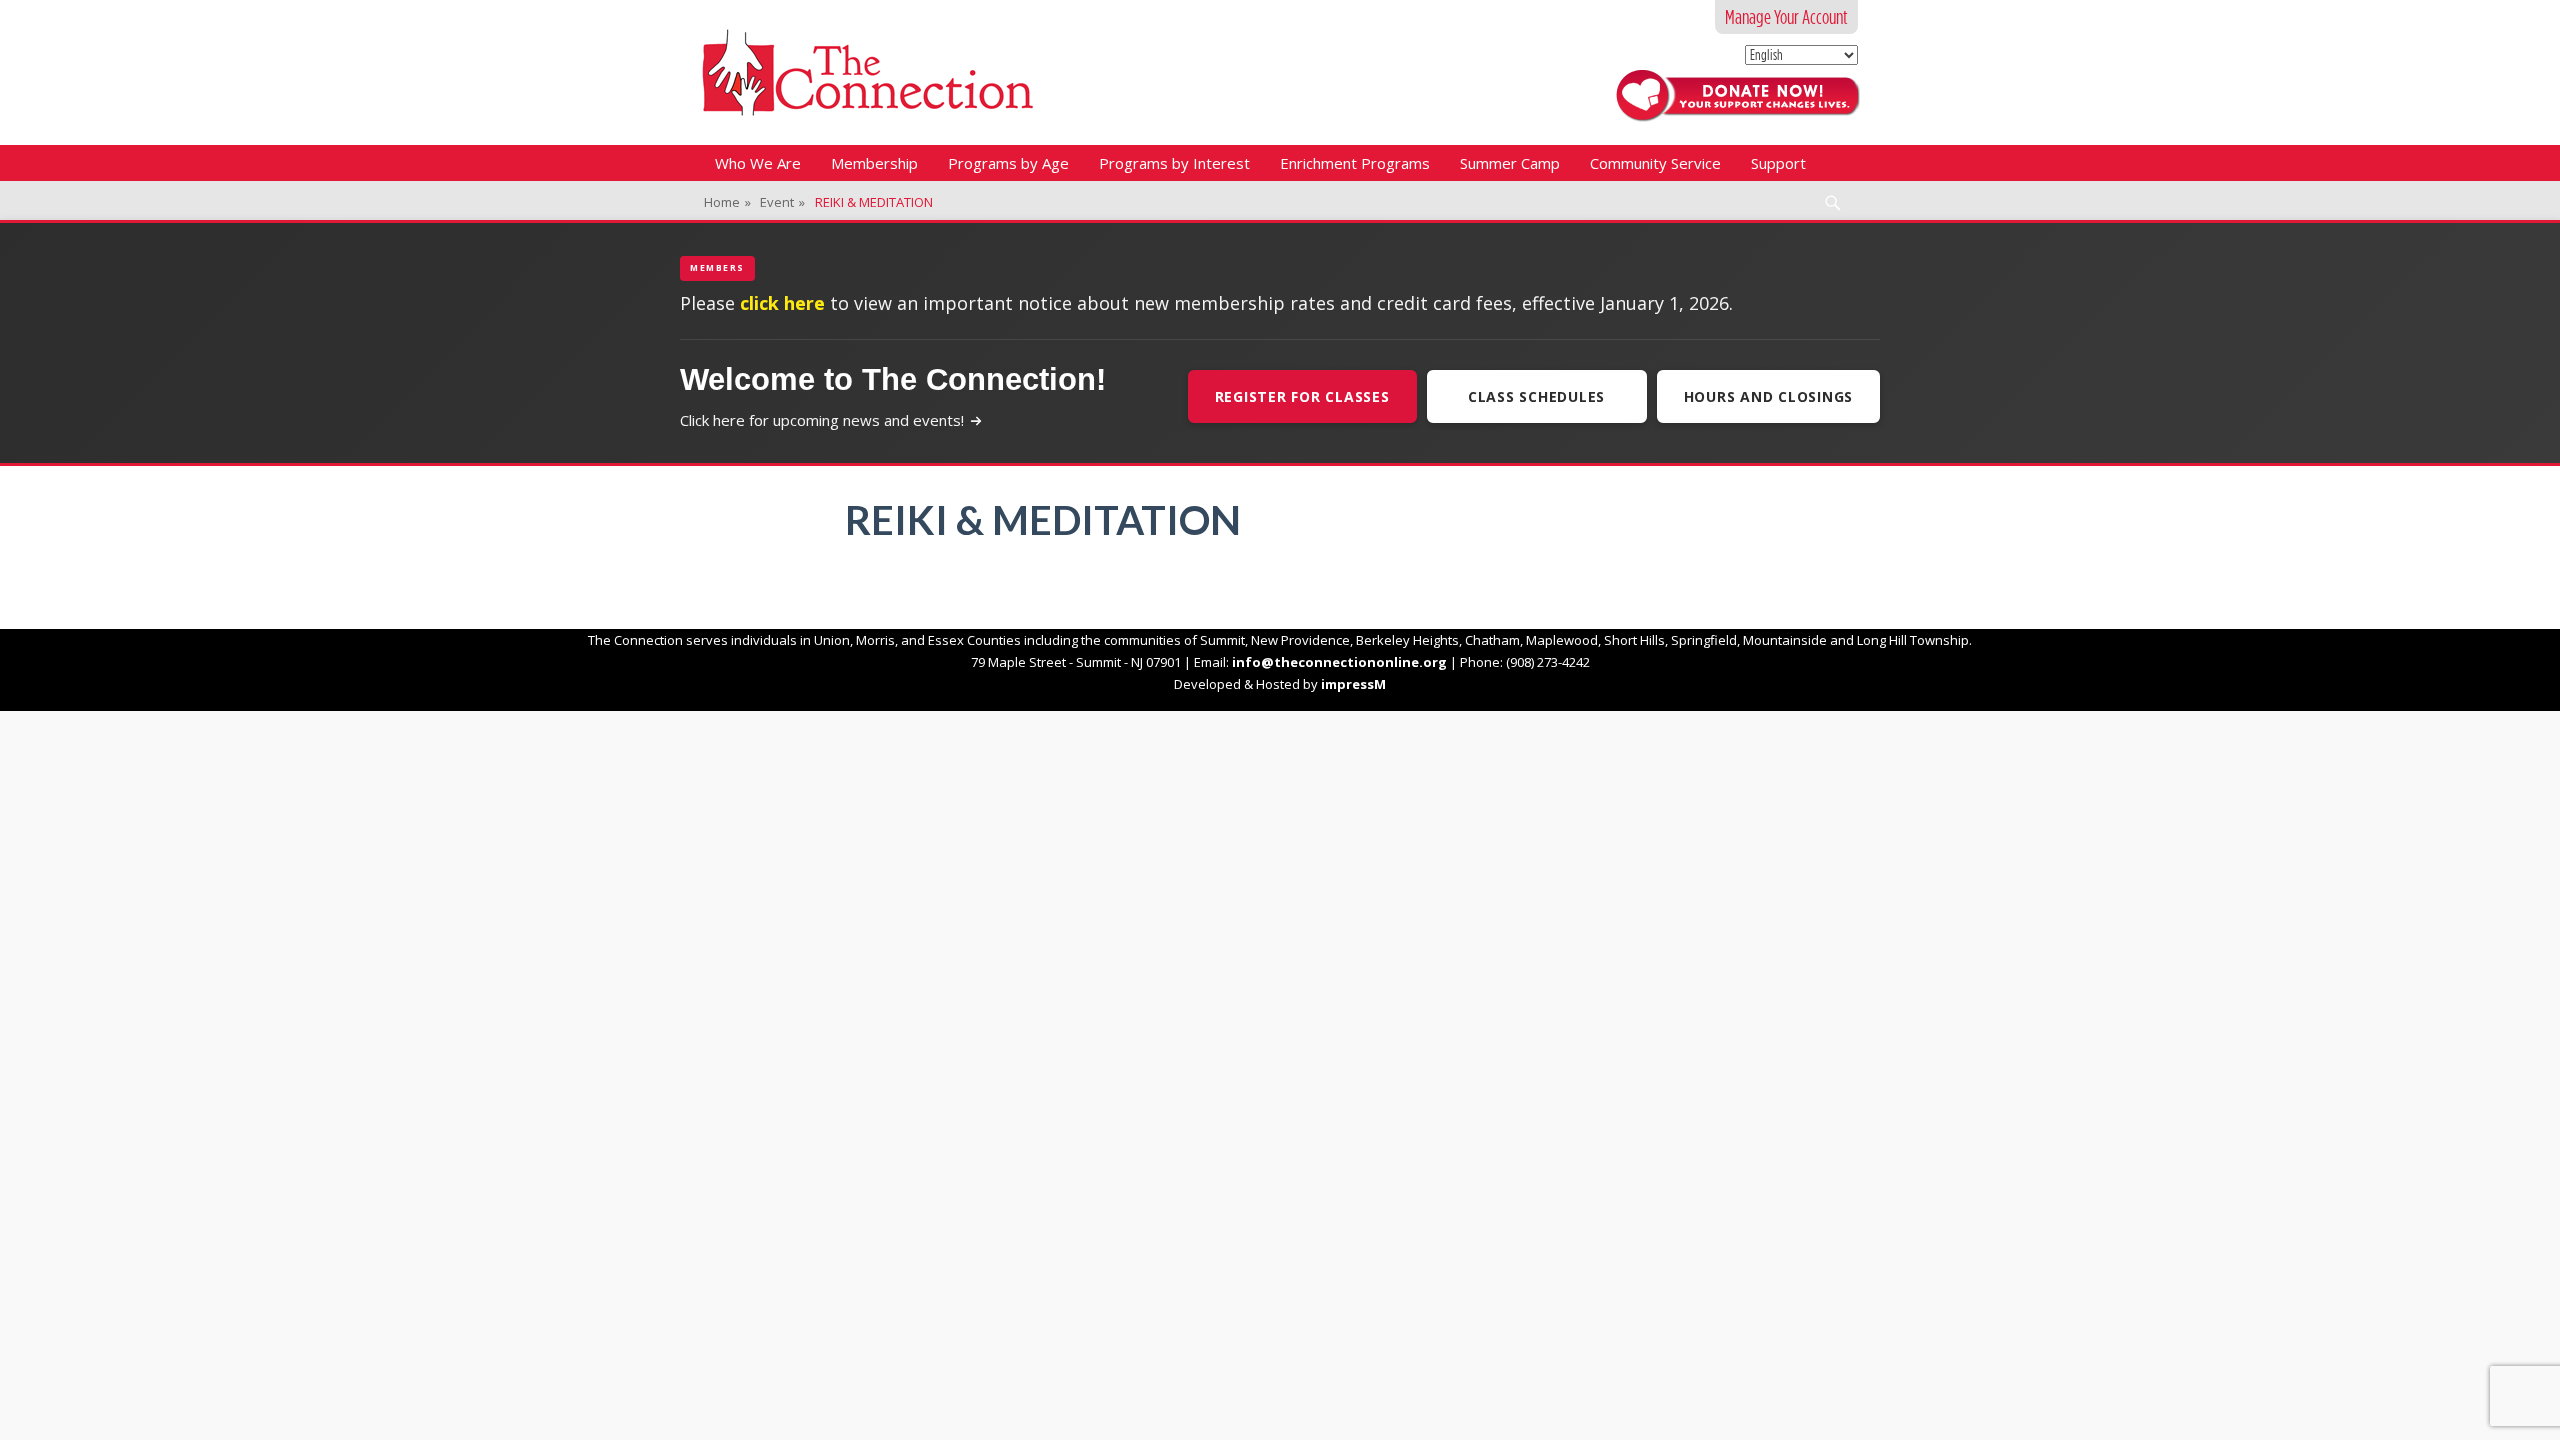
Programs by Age (1008, 163)
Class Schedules (1536, 396)
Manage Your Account (1786, 17)
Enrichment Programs (1355, 163)
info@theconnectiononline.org (1339, 662)
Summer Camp (1510, 163)
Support (1778, 163)
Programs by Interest (1174, 163)
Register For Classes (1302, 396)
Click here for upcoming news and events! (822, 420)
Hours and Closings (1769, 396)
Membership (874, 163)
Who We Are (758, 163)
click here (782, 303)
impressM (1353, 684)
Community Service (1655, 163)
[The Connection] (867, 72)
